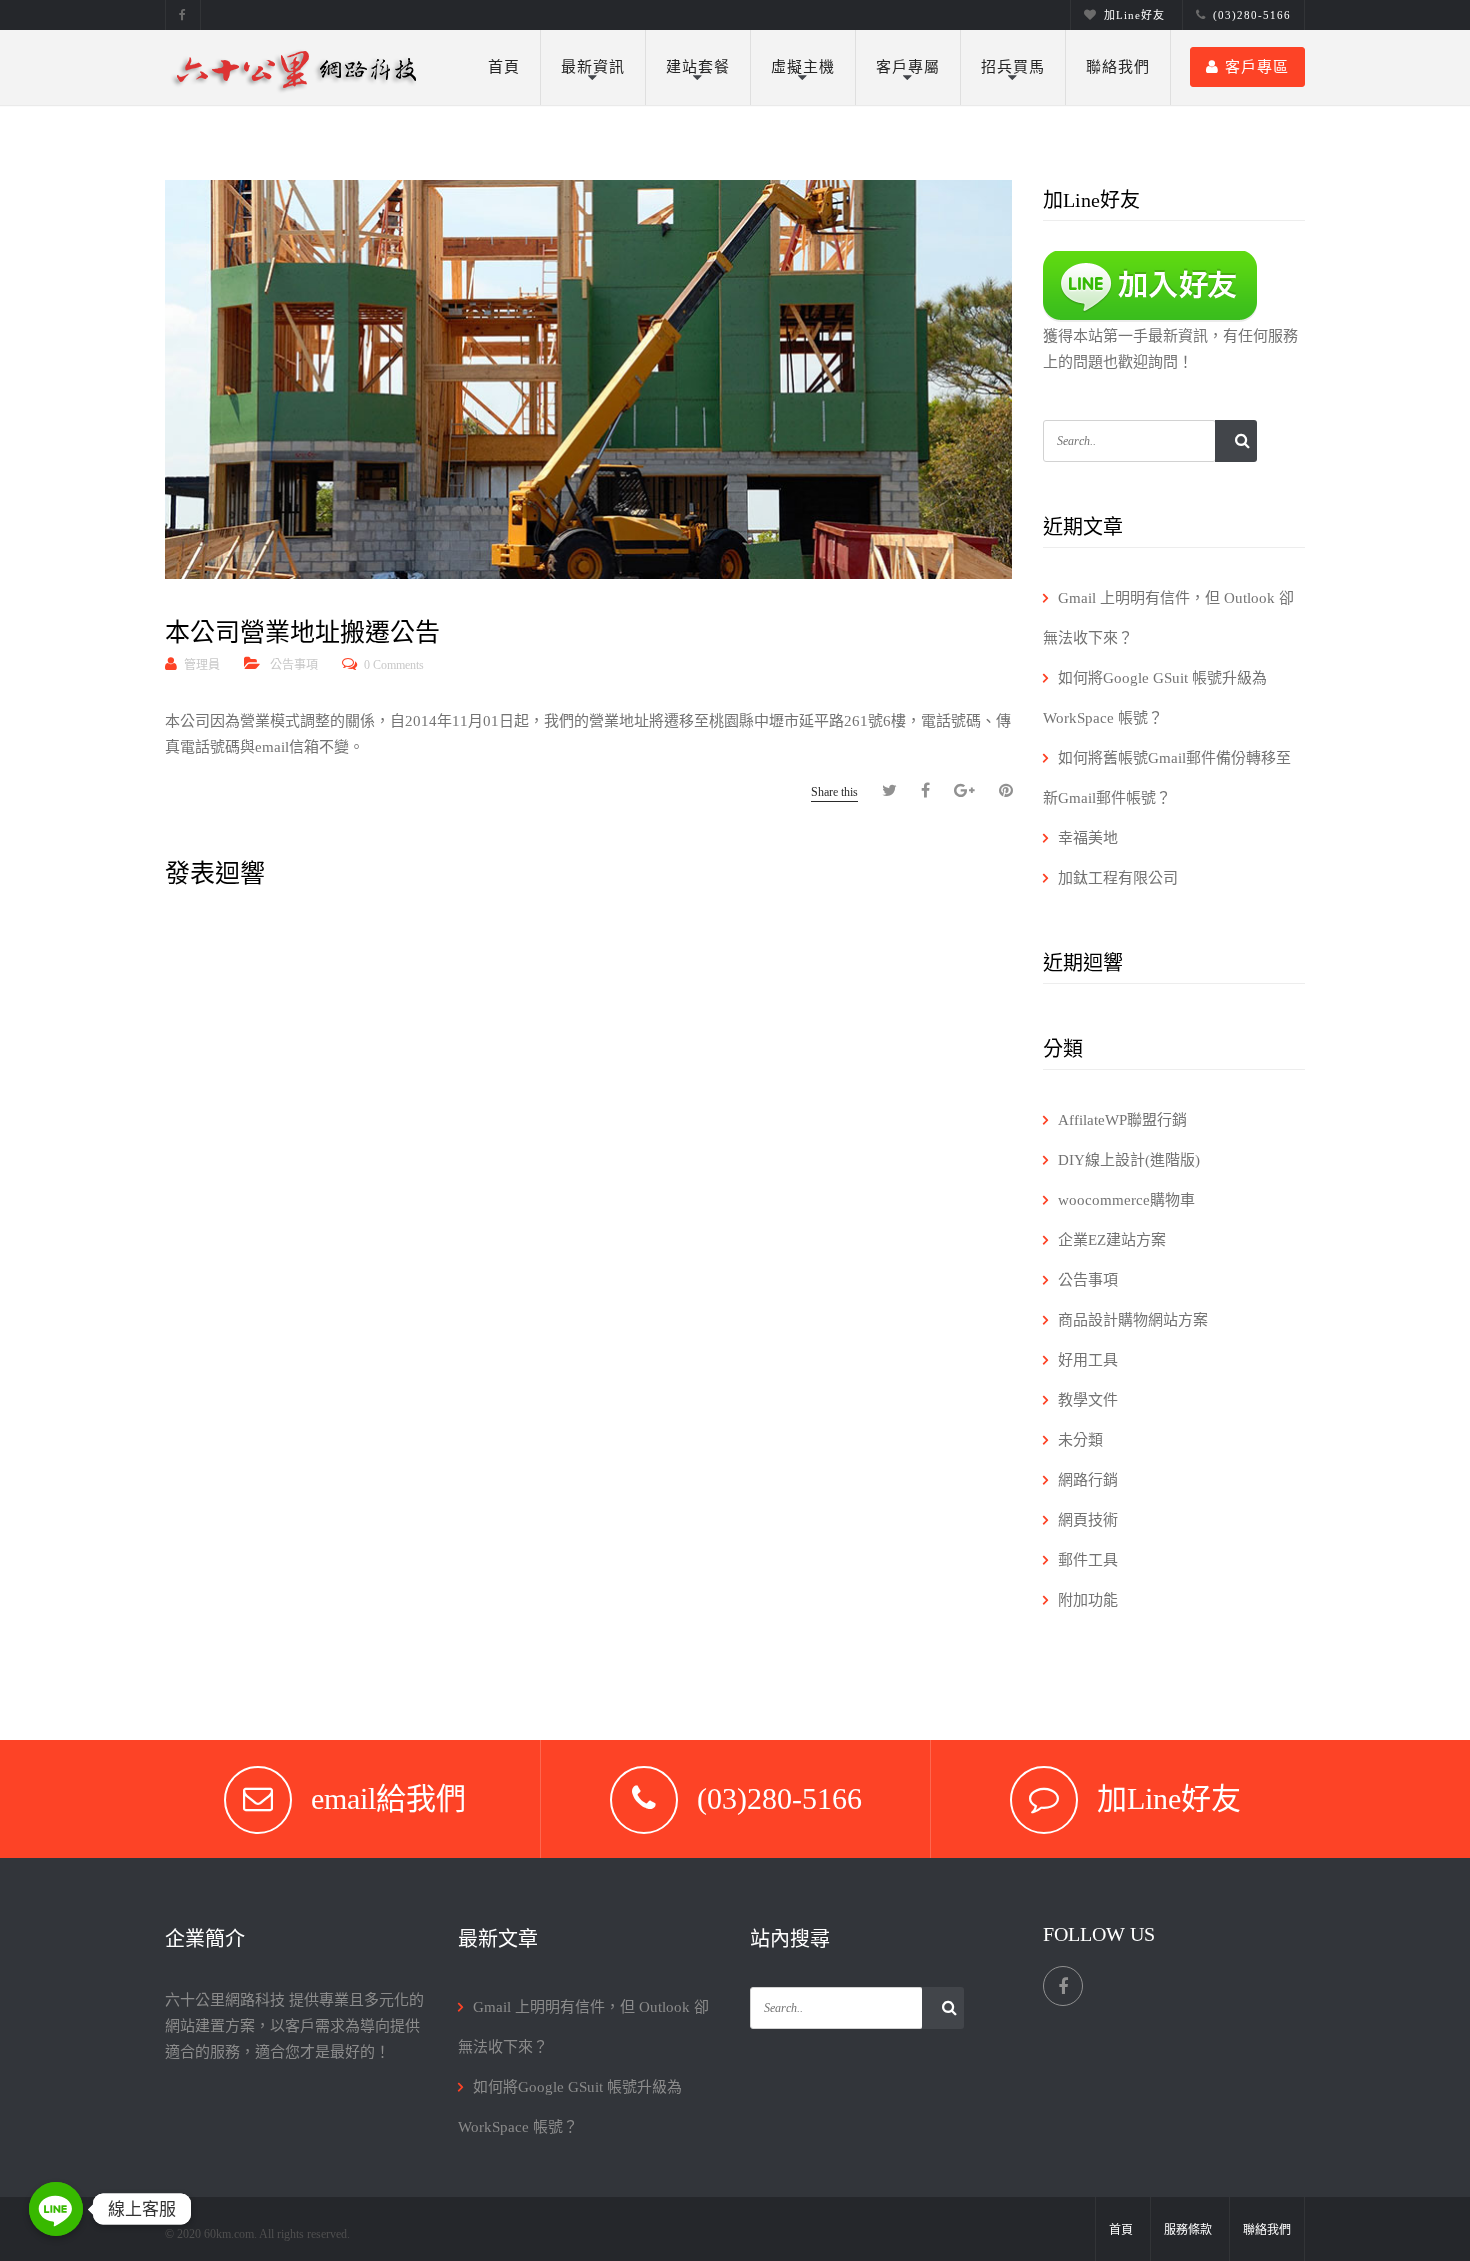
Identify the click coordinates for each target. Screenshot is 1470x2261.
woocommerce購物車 (1126, 1200)
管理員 (202, 665)
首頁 (504, 67)
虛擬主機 (803, 67)
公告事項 (294, 665)
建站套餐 (698, 67)
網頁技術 (1088, 1520)
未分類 (1080, 1440)
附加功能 (1088, 1600)
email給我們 (388, 1798)
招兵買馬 (1013, 67)
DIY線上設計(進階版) (1129, 1160)
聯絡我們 (1118, 67)
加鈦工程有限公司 (1118, 878)
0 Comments (394, 665)
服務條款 (1188, 2230)
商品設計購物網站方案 (1133, 1320)
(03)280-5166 (1252, 15)
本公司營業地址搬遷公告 (302, 632)
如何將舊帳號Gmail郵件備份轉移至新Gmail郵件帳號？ (1167, 778)
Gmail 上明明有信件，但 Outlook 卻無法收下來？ (1168, 618)
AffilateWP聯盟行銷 (1122, 1120)
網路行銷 (1088, 1480)
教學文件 (1088, 1400)
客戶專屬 (908, 67)
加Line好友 (1134, 15)
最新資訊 (593, 67)
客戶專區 (1257, 67)
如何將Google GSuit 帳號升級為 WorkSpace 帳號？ (1155, 698)
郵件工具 (1088, 1560)
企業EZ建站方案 (1112, 1240)
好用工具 (1088, 1360)
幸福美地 (1088, 838)
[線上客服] (56, 2209)
